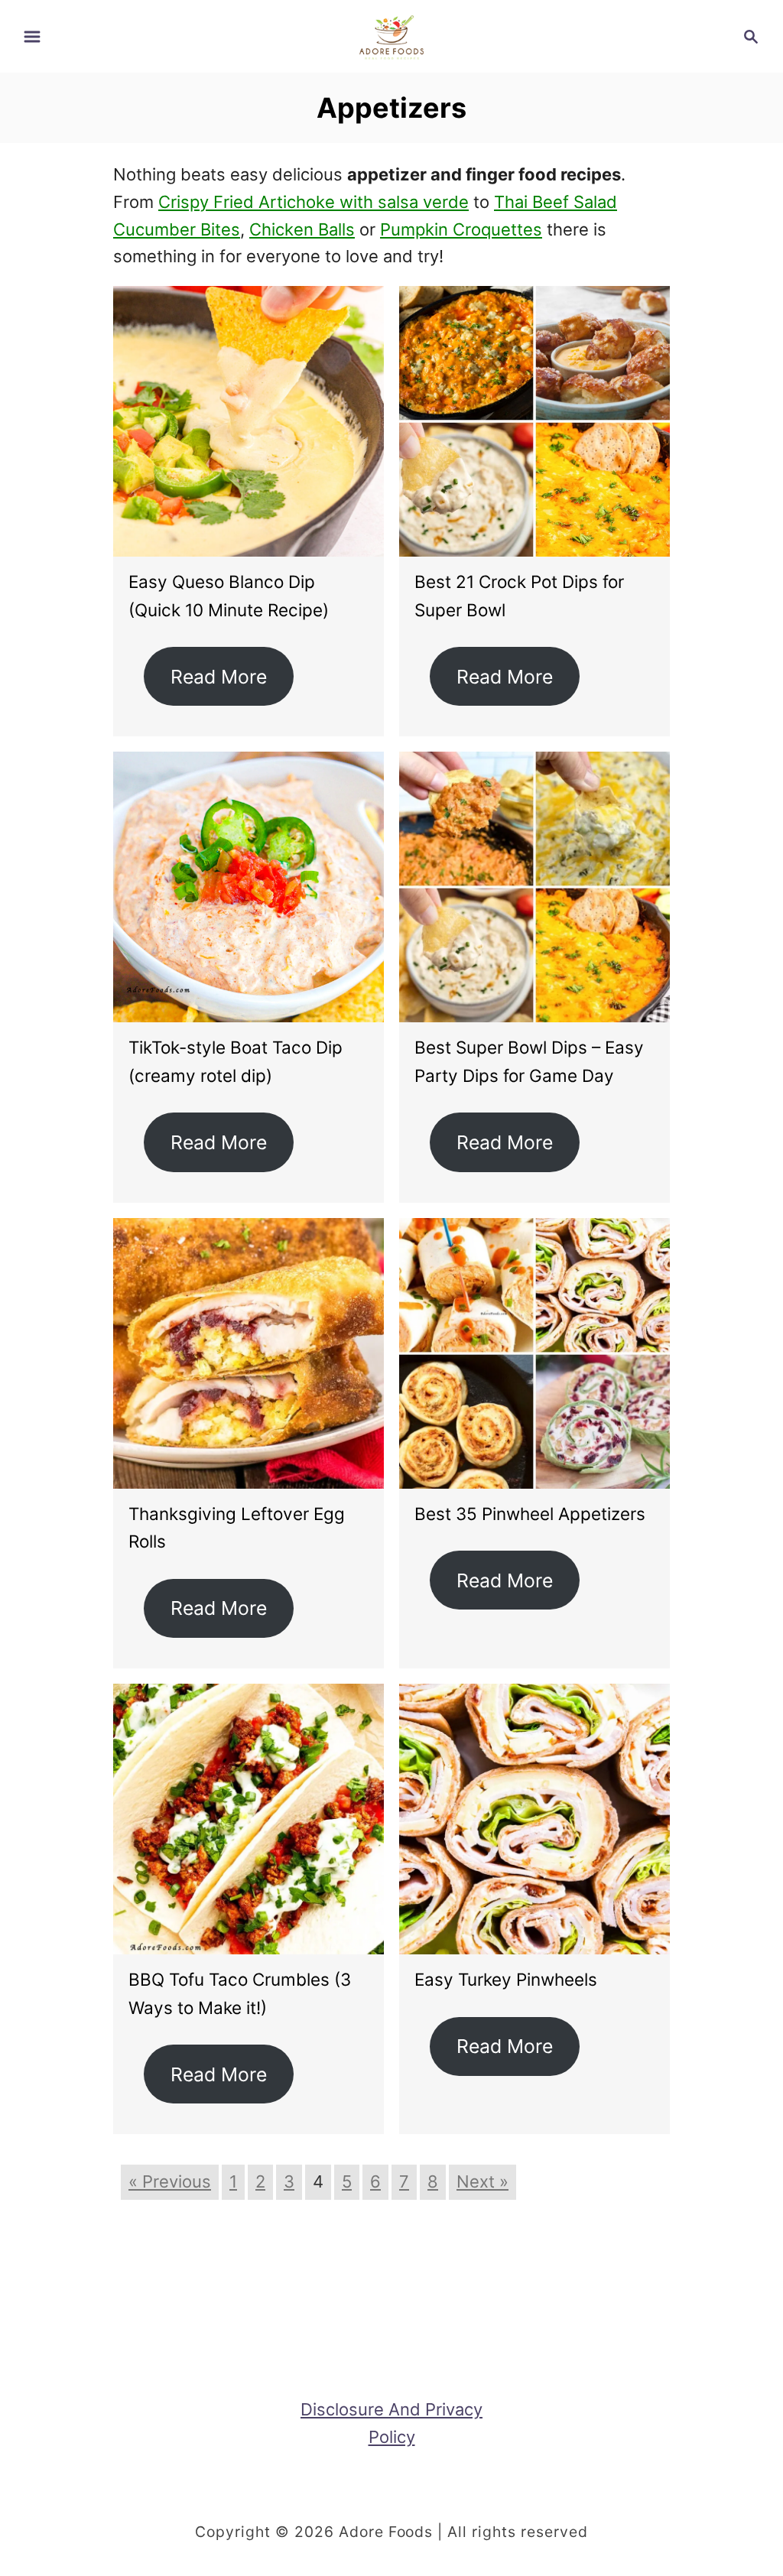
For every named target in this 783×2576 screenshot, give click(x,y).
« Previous (170, 2181)
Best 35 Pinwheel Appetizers (530, 1514)
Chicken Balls (302, 229)
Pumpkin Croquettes (461, 229)
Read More (219, 677)
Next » (482, 2181)
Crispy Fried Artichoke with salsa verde (314, 202)
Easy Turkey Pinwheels (506, 1979)
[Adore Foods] (391, 35)
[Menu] (32, 37)
